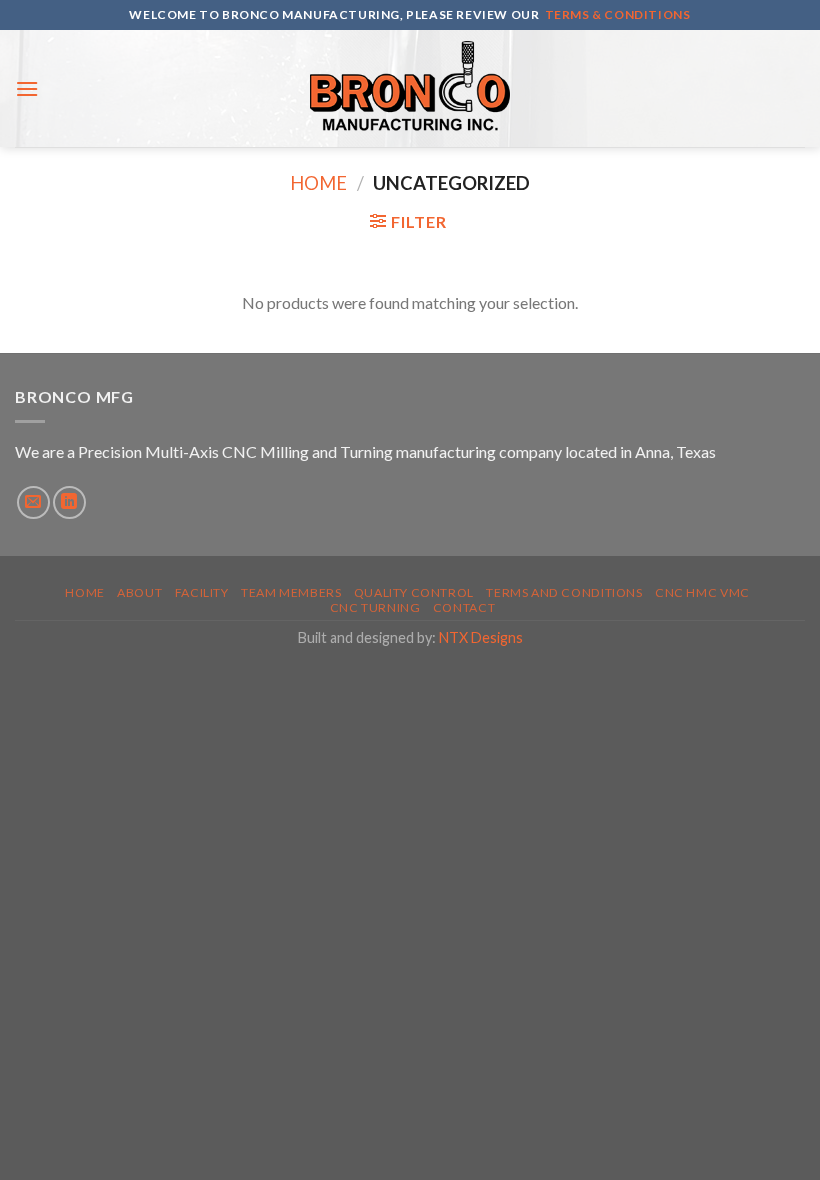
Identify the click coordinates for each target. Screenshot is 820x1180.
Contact (464, 607)
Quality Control (414, 592)
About (139, 592)
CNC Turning (375, 607)
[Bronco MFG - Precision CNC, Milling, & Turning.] (410, 88)
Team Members (291, 592)
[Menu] (27, 88)
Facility (202, 592)
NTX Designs (481, 637)
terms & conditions (618, 14)
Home (318, 183)
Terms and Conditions (564, 592)
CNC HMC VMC (702, 592)
